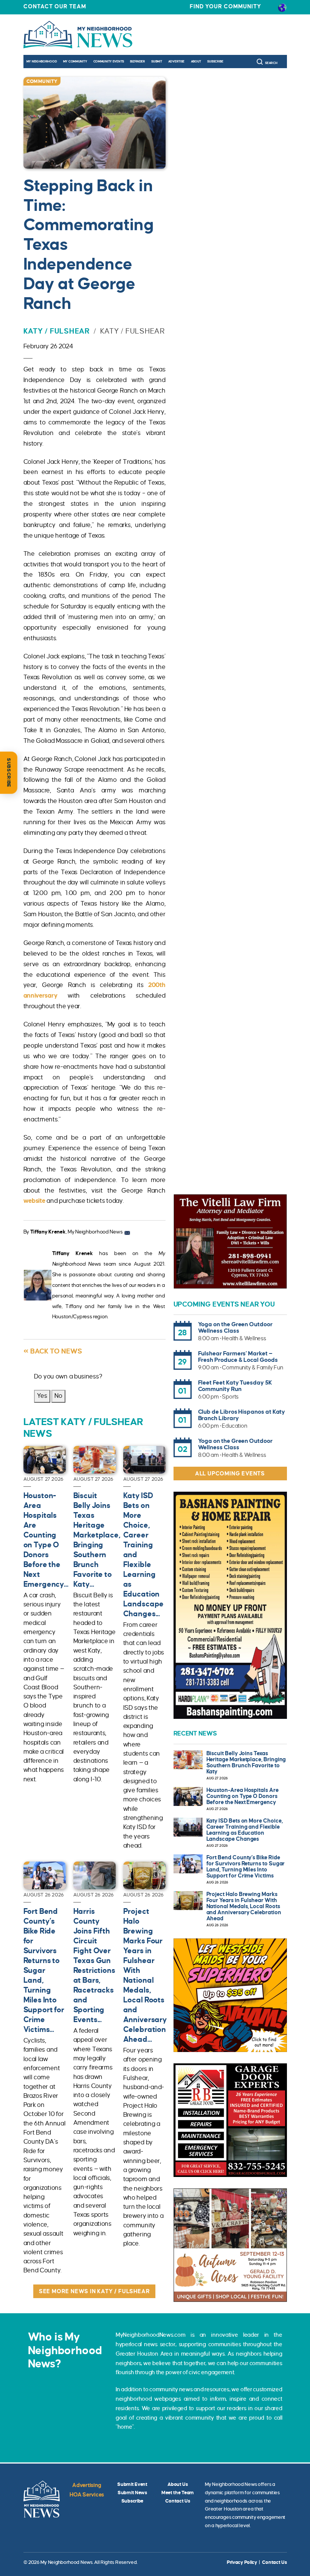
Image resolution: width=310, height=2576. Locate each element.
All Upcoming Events (230, 1474)
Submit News (132, 2493)
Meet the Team (178, 2493)
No (58, 1396)
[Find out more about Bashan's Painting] (230, 1605)
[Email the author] (127, 1232)
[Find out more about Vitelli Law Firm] (230, 1241)
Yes (42, 1396)
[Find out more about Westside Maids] (230, 1995)
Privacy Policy (242, 2562)
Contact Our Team (55, 6)
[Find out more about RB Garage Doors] (230, 2120)
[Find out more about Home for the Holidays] (230, 2245)
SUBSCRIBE (9, 773)
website (34, 1201)
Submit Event (132, 2484)
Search (271, 63)
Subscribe (215, 62)
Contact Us (177, 2501)
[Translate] (282, 7)
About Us (178, 2484)
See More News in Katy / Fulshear (95, 2291)
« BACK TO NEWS (53, 1351)
